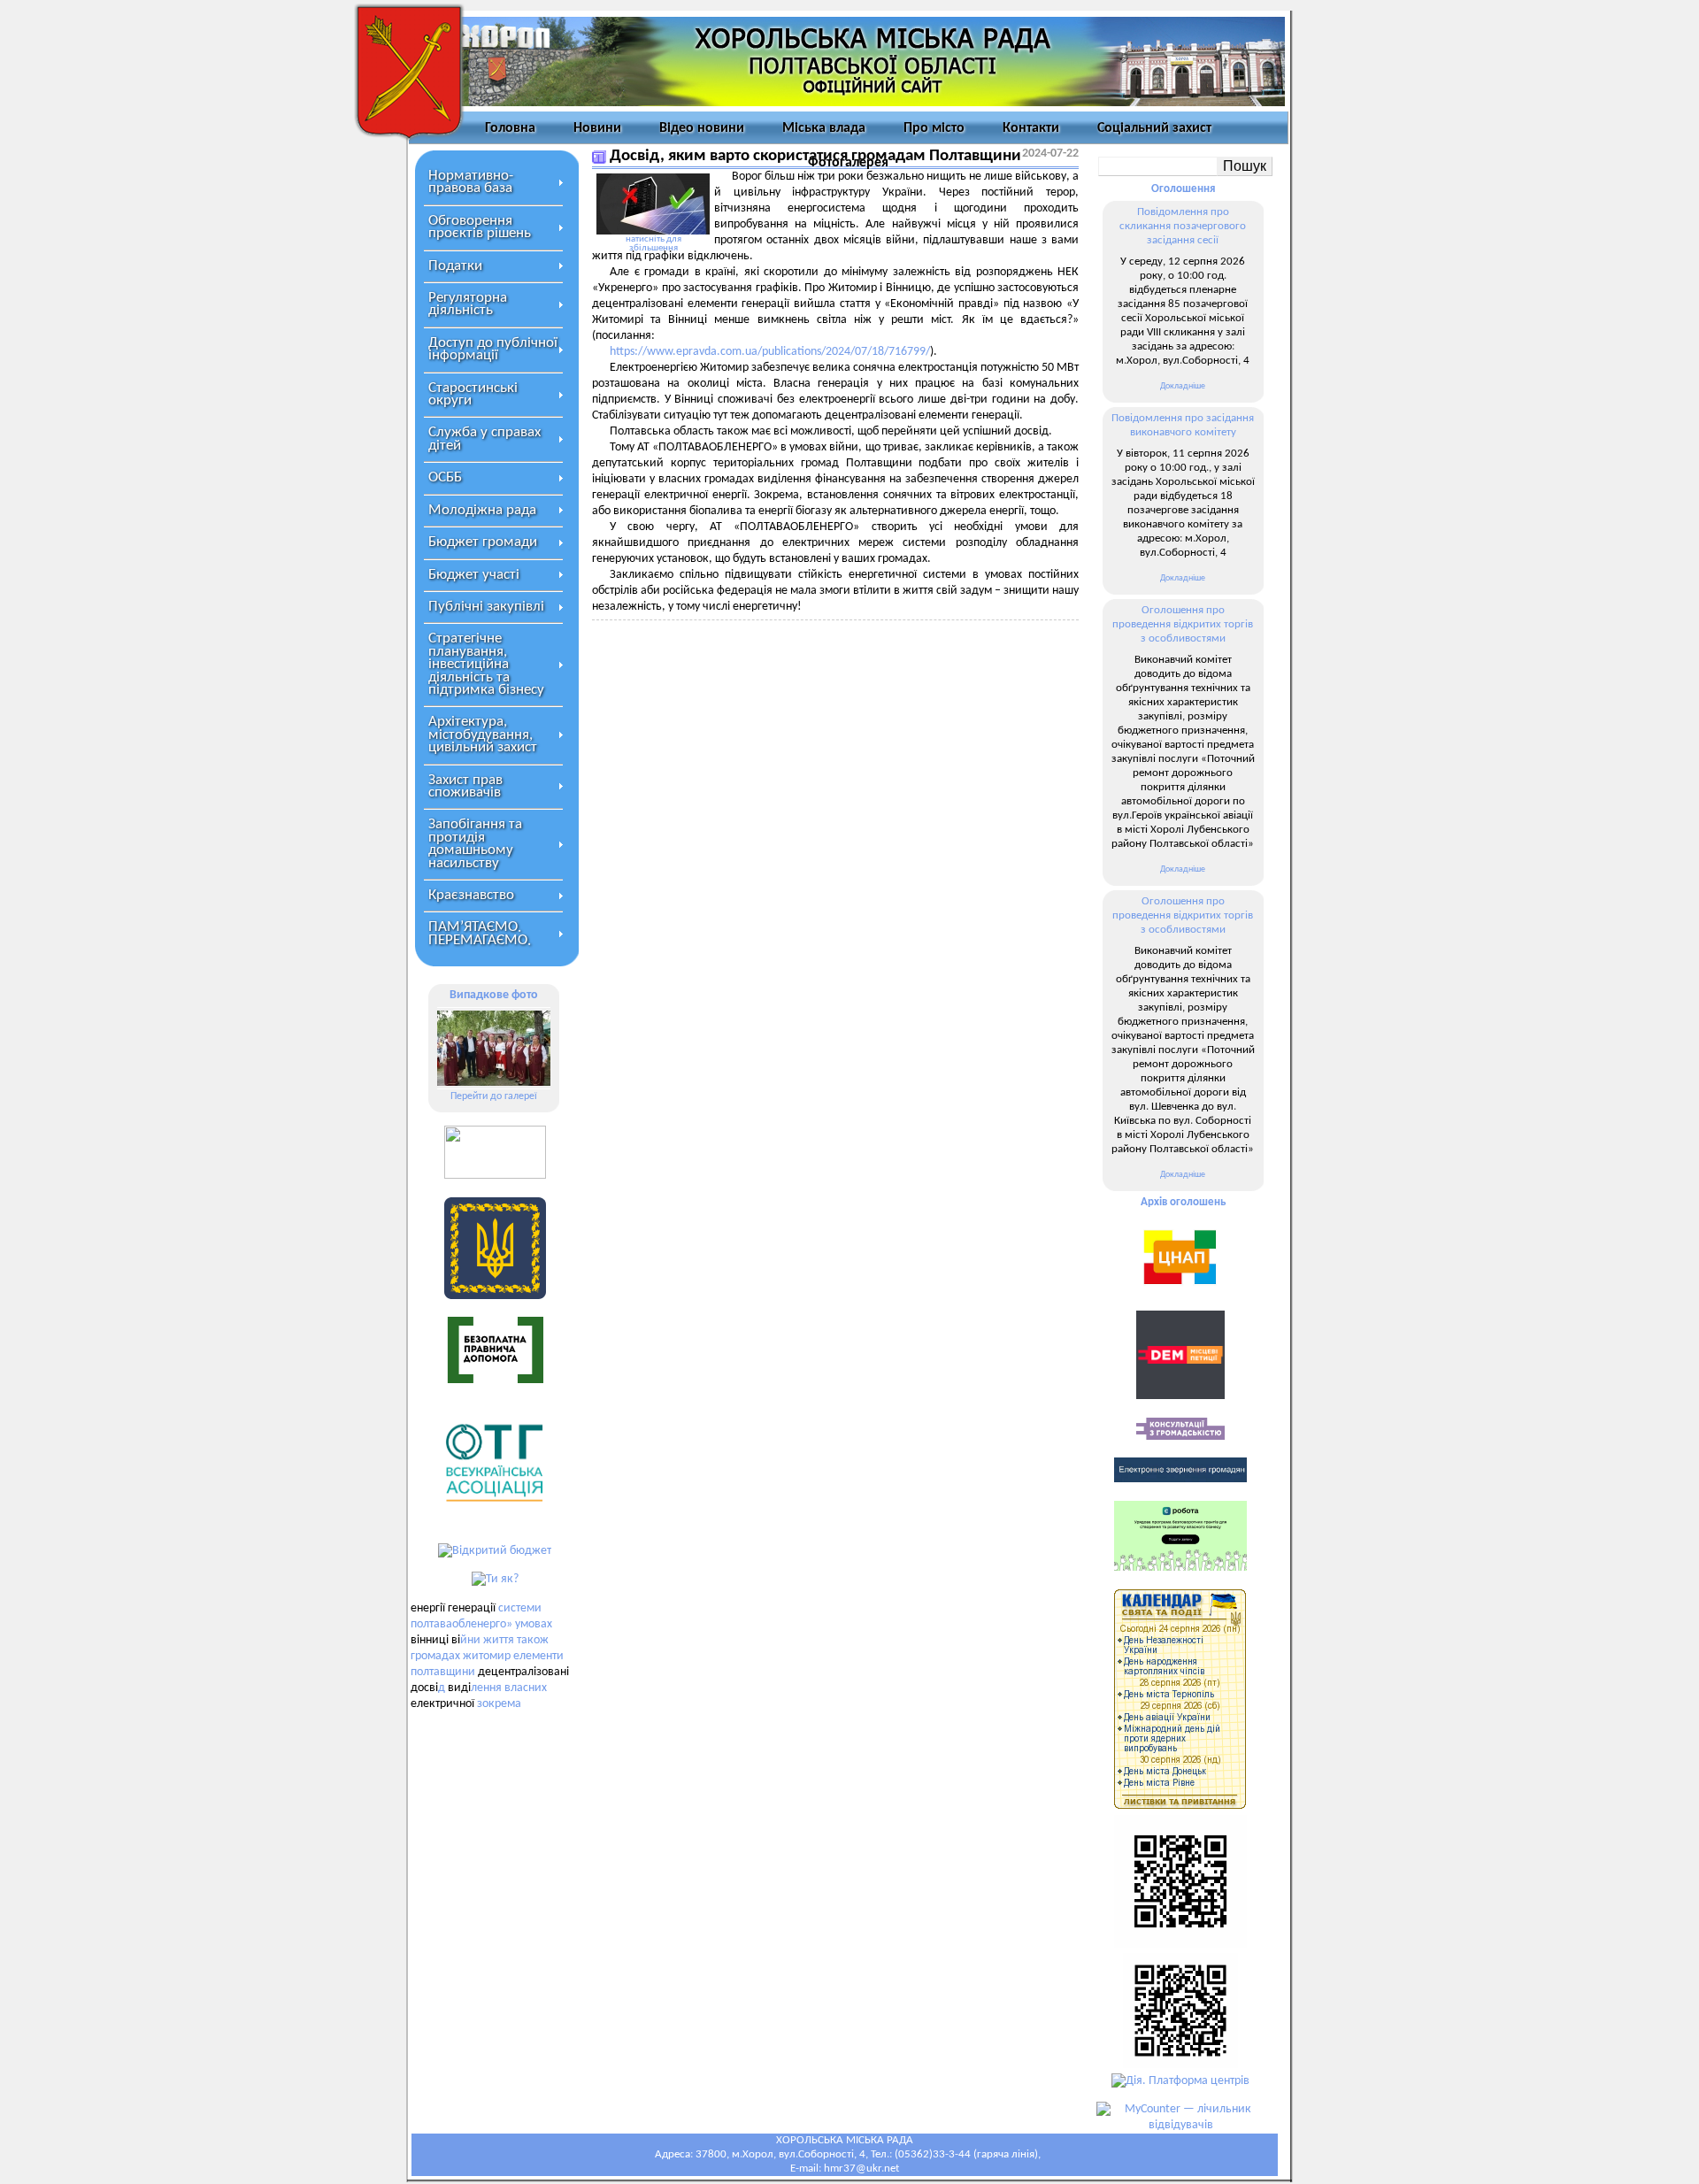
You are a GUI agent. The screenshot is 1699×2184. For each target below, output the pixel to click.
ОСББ (445, 477)
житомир (487, 1656)
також (533, 1640)
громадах (435, 1656)
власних (526, 1688)
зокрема (499, 1704)
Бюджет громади (483, 542)
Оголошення (1183, 189)
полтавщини (443, 1672)
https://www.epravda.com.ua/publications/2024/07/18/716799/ (770, 352)
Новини (597, 128)
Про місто (934, 128)
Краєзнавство (471, 895)
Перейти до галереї (494, 1096)
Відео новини (702, 128)
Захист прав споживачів (465, 786)
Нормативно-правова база (471, 182)
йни (470, 1640)
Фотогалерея (848, 163)
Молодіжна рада (482, 510)
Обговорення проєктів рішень (480, 227)
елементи (538, 1656)
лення (486, 1688)
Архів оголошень (1183, 1202)
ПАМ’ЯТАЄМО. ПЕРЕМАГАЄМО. (480, 933)
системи (520, 1608)
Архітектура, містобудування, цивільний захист (483, 734)
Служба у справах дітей (484, 438)
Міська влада (824, 128)
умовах (534, 1624)
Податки (455, 266)
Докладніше (1183, 386)
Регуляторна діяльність (468, 304)
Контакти (1031, 128)
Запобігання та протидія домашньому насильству (475, 843)
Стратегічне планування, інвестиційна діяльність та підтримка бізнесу (486, 664)
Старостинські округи (473, 394)
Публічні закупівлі (486, 607)
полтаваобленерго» (461, 1624)
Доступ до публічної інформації (493, 349)
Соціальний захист (1154, 128)
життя (499, 1640)
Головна (510, 128)
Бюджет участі (474, 575)
